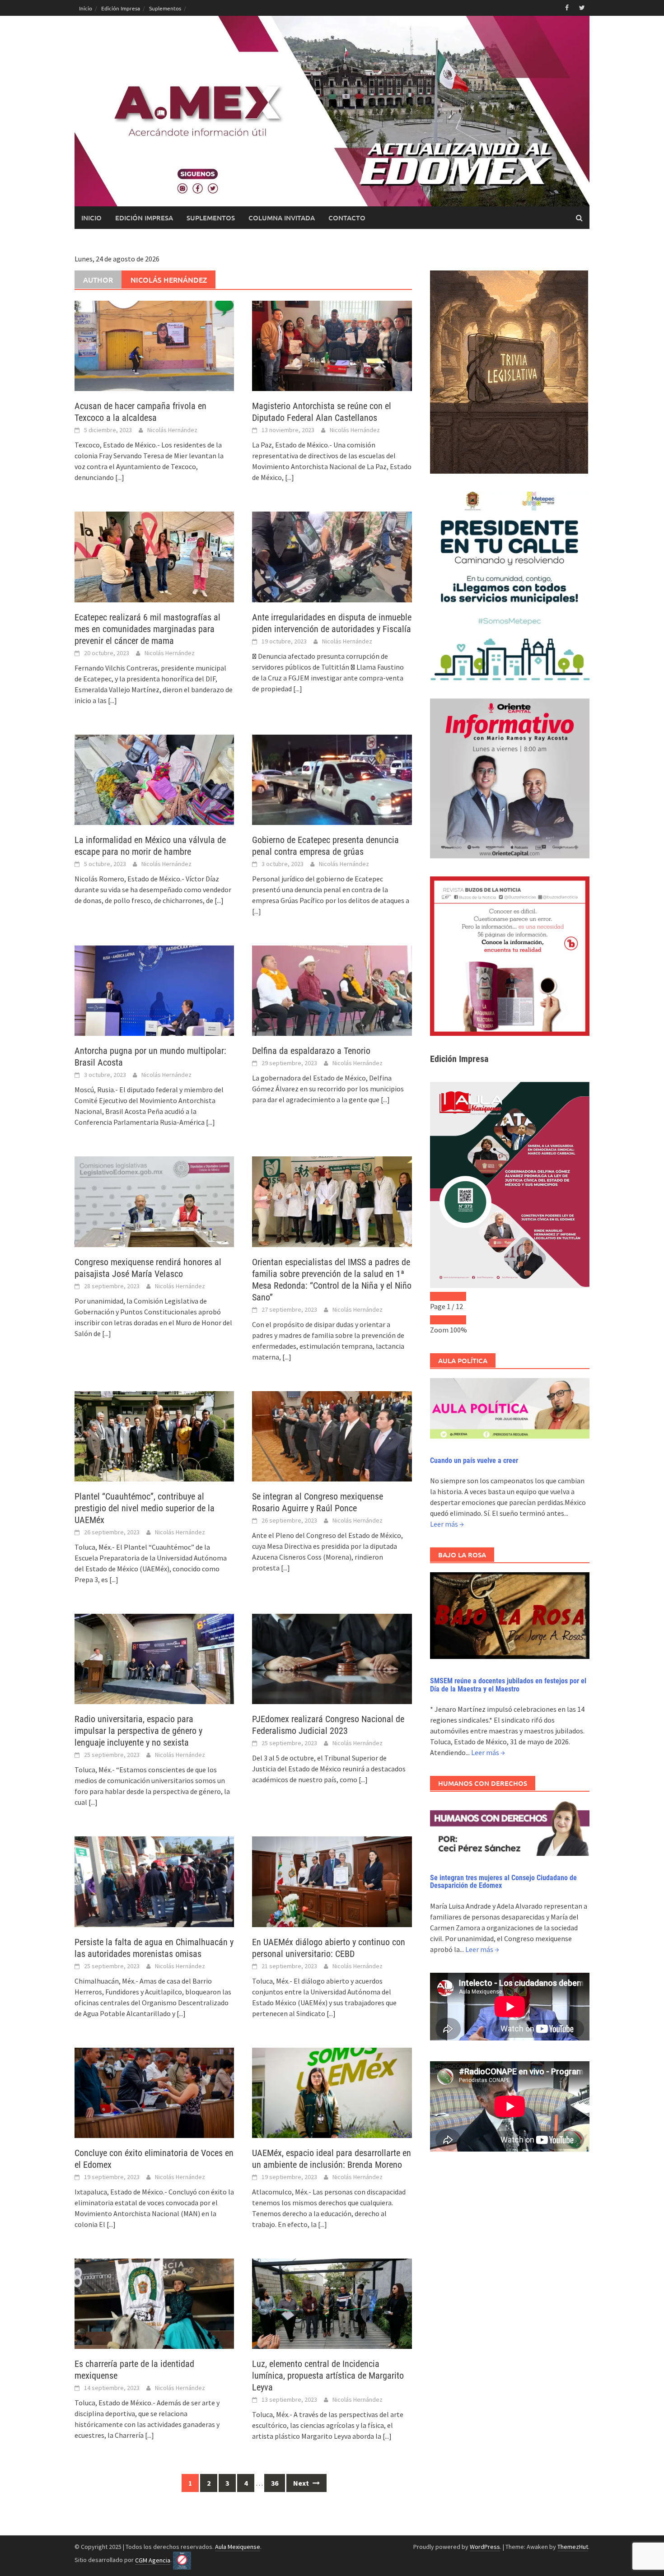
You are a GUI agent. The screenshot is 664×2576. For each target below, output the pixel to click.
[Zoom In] (457, 1320)
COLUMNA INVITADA (282, 218)
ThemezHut (573, 2547)
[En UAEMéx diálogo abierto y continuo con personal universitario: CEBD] (332, 1881)
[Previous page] (439, 1296)
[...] (120, 477)
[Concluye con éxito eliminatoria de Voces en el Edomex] (154, 2092)
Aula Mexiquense (238, 2547)
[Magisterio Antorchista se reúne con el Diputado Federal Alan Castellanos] (332, 345)
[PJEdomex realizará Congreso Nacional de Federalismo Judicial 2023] (332, 1658)
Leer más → (447, 1524)
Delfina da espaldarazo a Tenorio (311, 1051)
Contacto (347, 218)
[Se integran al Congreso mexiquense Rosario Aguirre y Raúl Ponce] (332, 1435)
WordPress (485, 2547)
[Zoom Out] (439, 1320)
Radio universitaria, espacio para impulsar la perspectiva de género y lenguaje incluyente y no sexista (138, 1731)
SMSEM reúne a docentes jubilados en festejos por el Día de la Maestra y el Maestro (508, 1685)
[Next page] (457, 1296)
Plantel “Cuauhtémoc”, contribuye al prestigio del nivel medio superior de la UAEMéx (145, 1508)
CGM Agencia (153, 2560)
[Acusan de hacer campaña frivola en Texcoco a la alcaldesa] (154, 345)
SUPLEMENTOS (211, 218)
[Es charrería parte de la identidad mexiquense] (154, 2303)
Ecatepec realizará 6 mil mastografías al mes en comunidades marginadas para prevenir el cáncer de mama (147, 629)
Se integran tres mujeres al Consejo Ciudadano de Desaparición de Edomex (503, 1882)
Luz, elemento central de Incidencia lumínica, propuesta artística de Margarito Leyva (328, 2376)
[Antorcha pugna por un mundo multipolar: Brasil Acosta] (154, 990)
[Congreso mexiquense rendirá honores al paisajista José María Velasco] (154, 1201)
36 (275, 2483)
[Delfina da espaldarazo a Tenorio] (332, 990)
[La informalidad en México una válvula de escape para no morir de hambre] (154, 779)
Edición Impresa (121, 8)
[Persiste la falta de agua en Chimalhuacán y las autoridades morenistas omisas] (154, 1881)
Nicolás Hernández (172, 430)
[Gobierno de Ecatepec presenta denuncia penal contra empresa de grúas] (332, 779)
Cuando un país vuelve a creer (474, 1460)
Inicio (86, 8)
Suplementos (165, 8)
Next (302, 2483)
